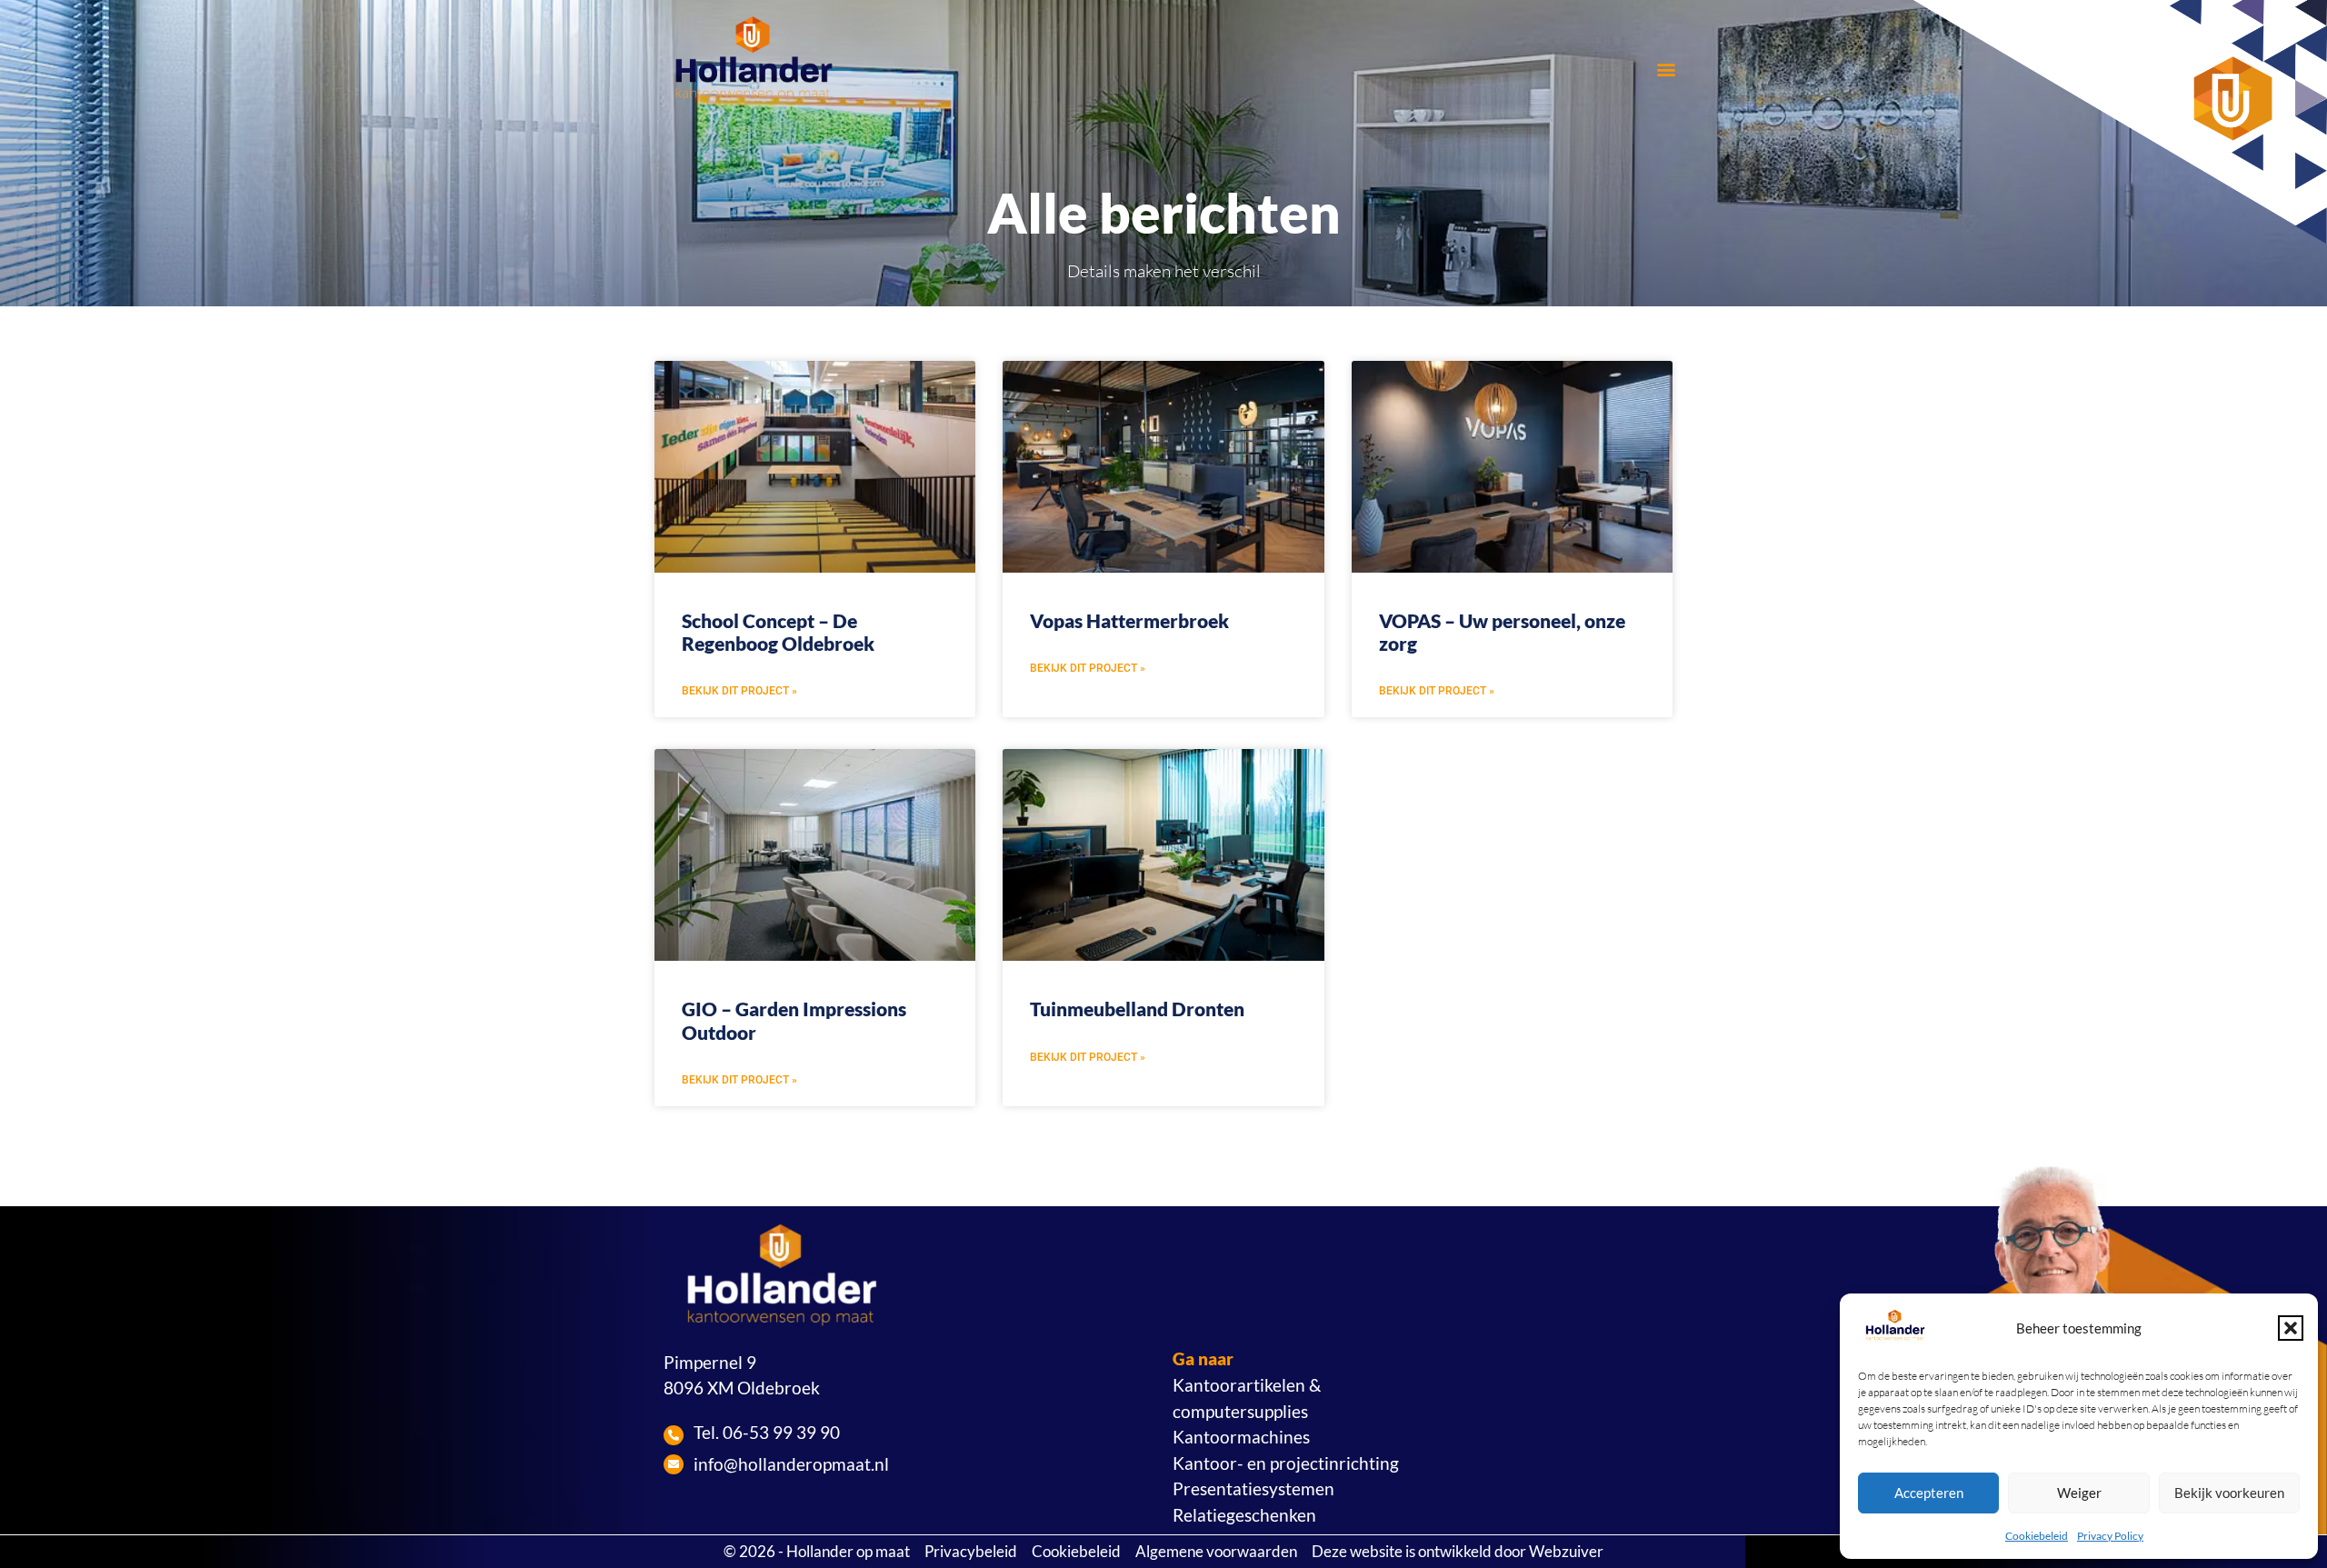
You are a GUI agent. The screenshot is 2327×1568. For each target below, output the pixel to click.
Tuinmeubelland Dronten (1137, 1009)
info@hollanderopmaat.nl (791, 1464)
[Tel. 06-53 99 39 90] (674, 1435)
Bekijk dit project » (739, 691)
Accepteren (1929, 1493)
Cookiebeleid (2037, 1536)
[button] (2291, 1328)
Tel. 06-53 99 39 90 (767, 1432)
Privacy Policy (2110, 1536)
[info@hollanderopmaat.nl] (674, 1464)
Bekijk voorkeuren (2229, 1493)
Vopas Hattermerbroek (1129, 620)
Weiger (2079, 1493)
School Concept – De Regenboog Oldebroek (778, 632)
